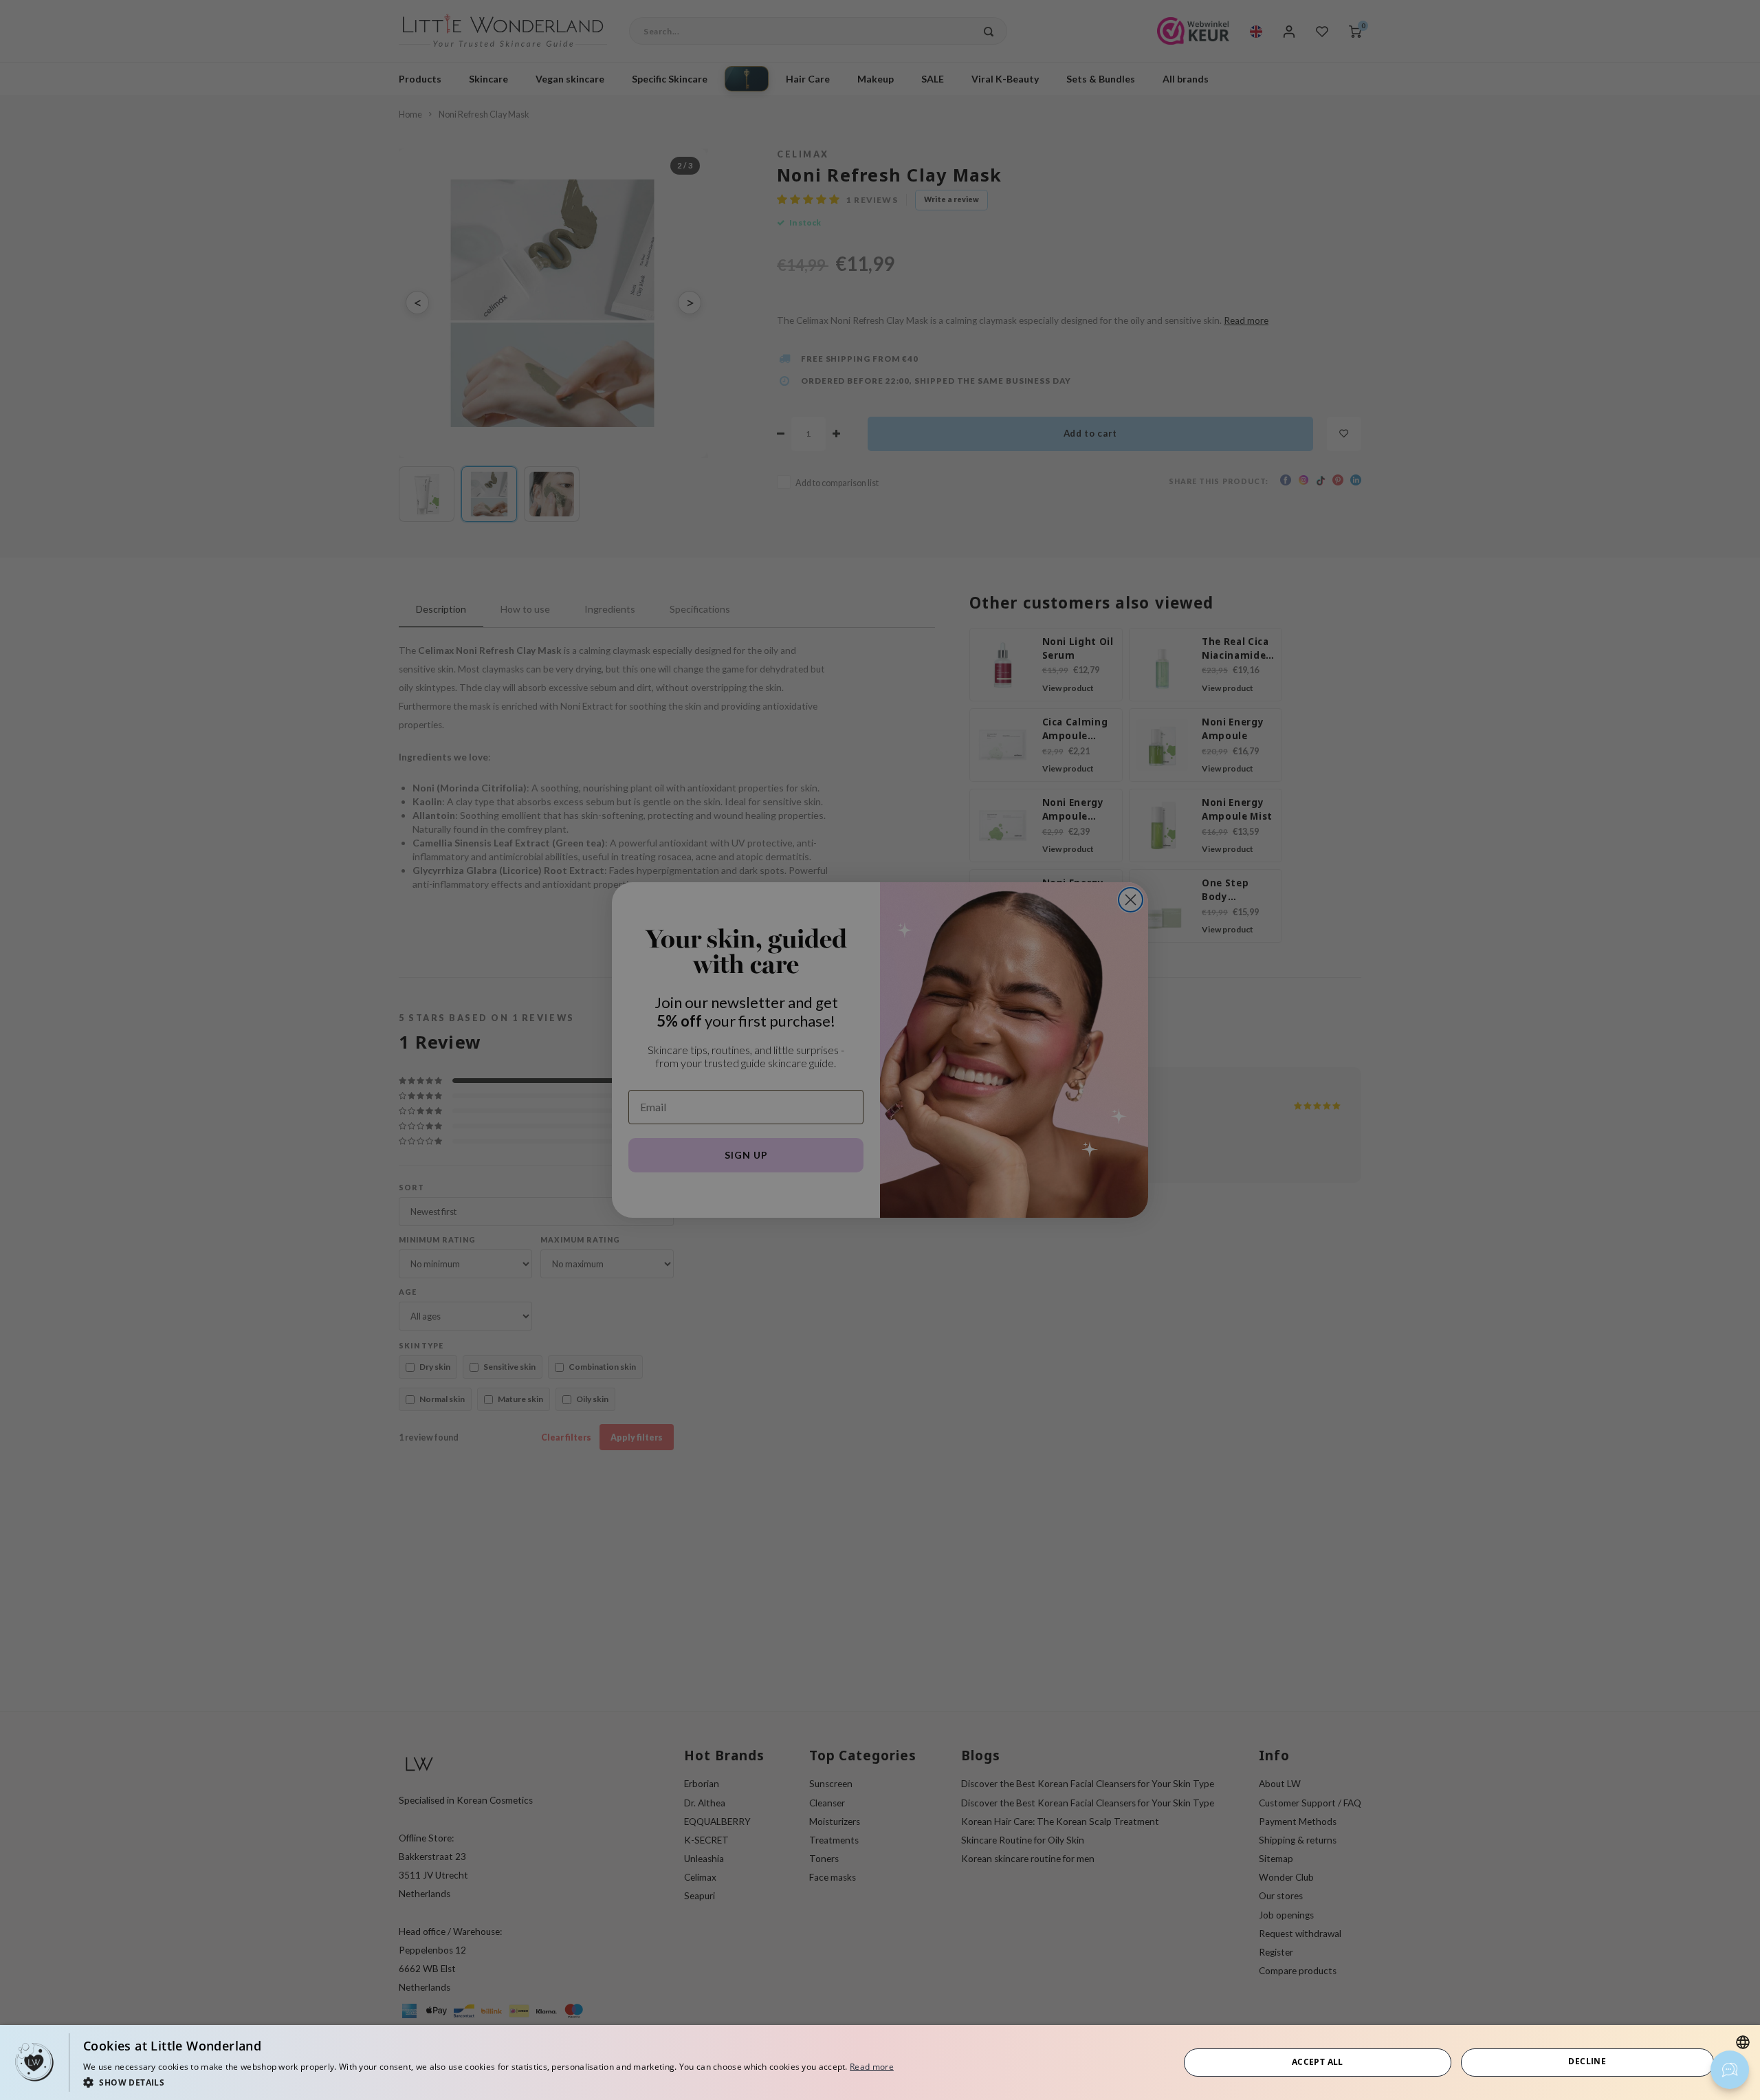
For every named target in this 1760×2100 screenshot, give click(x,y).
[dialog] (880, 2063)
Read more (872, 2067)
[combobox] (1743, 2042)
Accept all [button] (1318, 2062)
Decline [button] (1587, 2061)
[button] (488, 2082)
